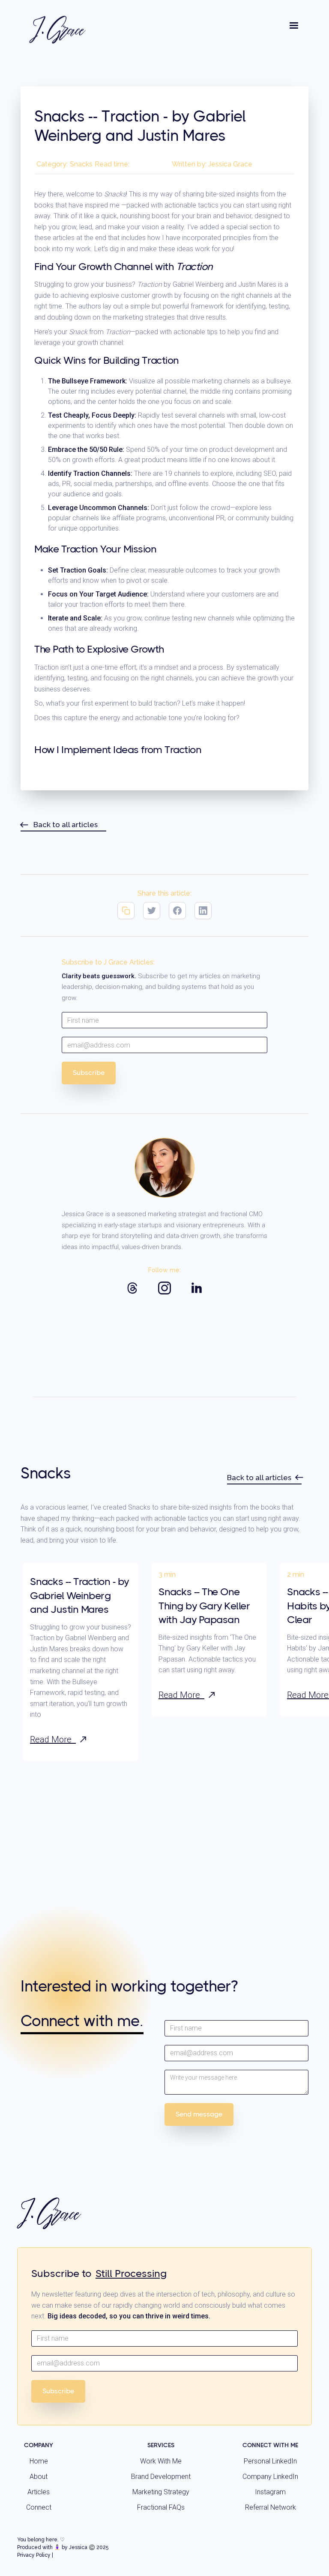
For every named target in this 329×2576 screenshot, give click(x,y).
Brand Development (161, 2477)
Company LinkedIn (270, 2477)
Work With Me (161, 2461)
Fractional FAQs (161, 2507)
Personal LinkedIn (270, 2461)
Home (39, 2461)
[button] (294, 26)
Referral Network (271, 2507)
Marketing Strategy (161, 2492)
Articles (39, 2492)
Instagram (270, 2492)
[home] (58, 30)
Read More (53, 1739)
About (39, 2477)
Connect (39, 2507)
